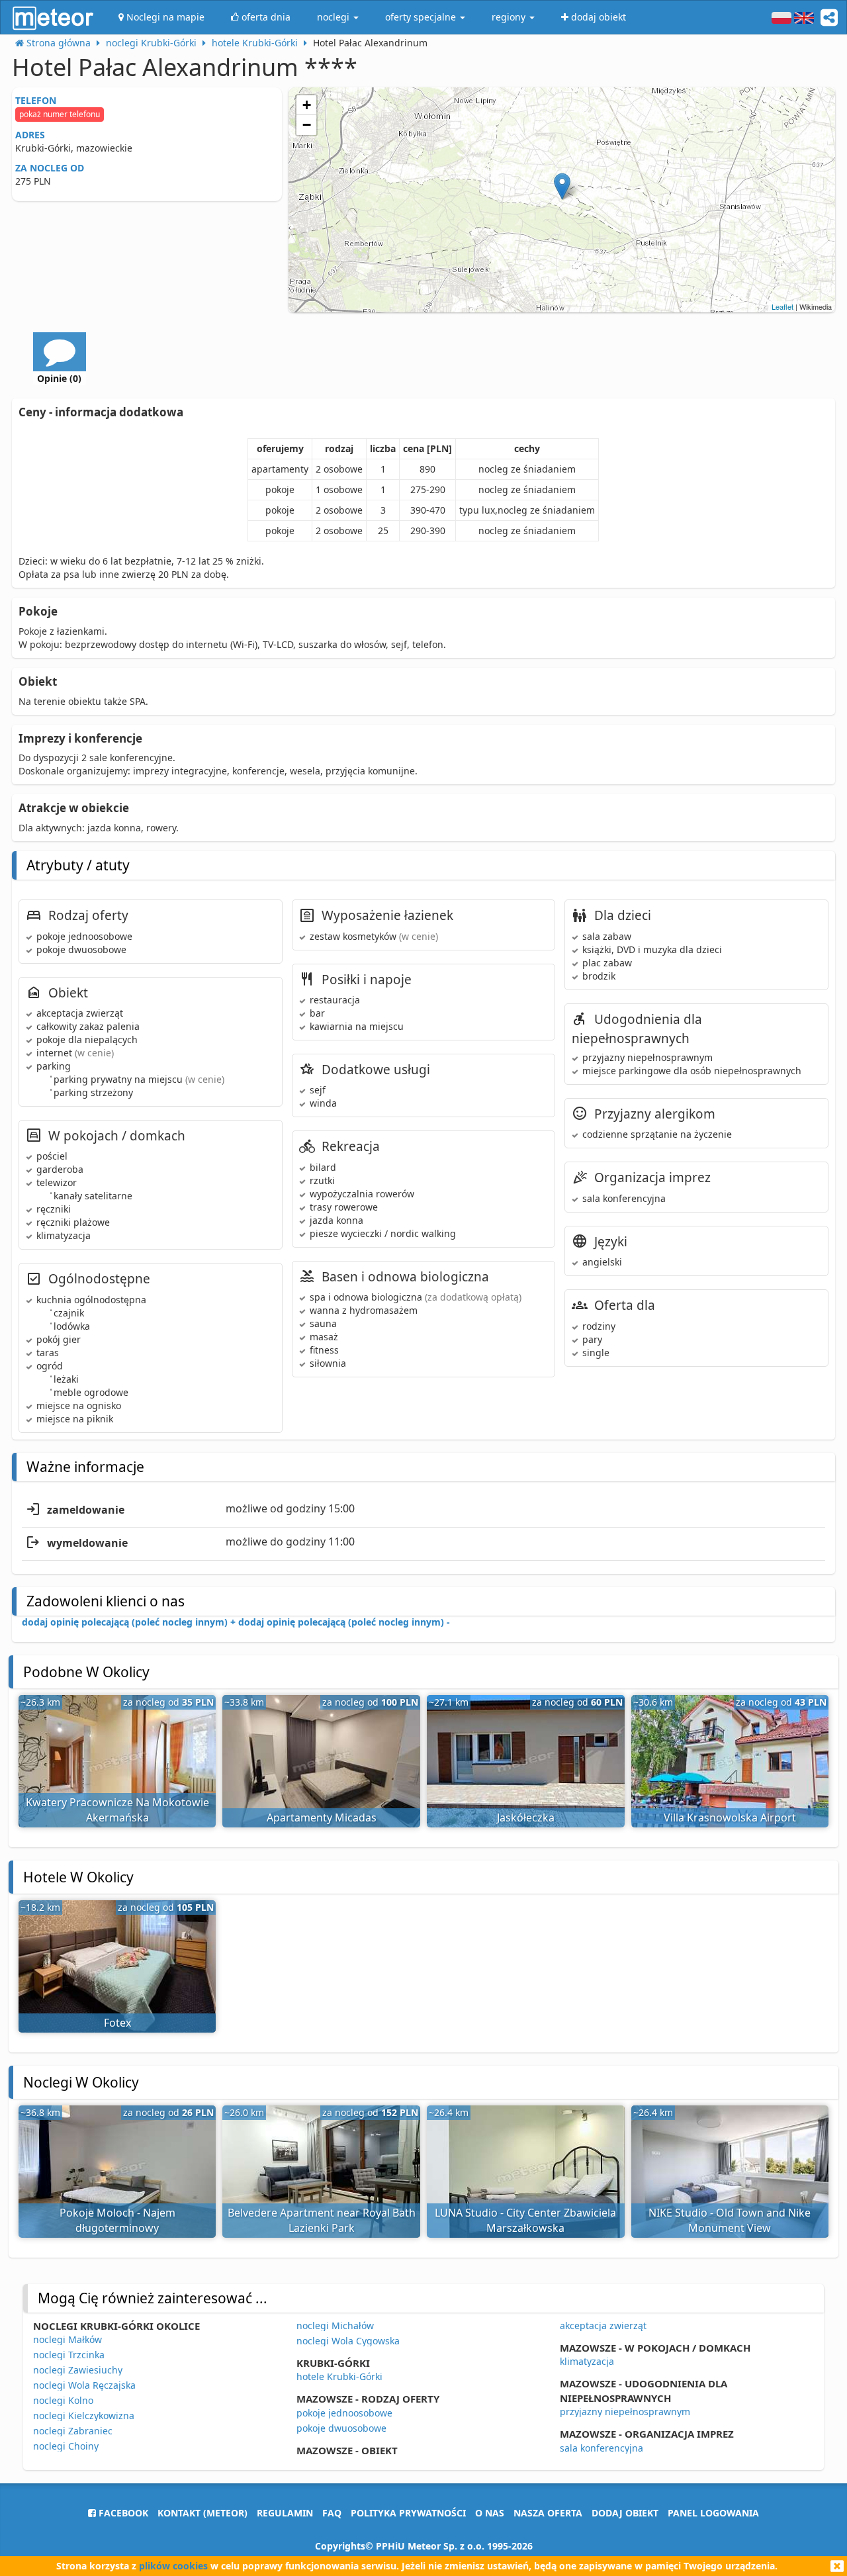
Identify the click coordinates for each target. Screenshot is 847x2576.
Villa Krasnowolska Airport (730, 1817)
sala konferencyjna (602, 2448)
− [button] (307, 125)
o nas (490, 2513)
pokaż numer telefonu (60, 114)
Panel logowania (713, 2513)
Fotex (117, 2023)
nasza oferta (548, 2513)
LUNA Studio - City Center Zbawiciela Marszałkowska (525, 2220)
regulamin (285, 2513)
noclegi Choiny (66, 2446)
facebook (122, 2513)
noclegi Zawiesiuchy (78, 2370)
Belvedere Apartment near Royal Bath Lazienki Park (322, 2220)
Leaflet (782, 306)
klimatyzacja (587, 2361)
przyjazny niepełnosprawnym (625, 2412)
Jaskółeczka (526, 1817)
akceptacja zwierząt (603, 2325)
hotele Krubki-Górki (339, 2376)
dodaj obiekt (625, 2513)
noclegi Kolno (63, 2400)
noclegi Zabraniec (73, 2431)
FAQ (332, 2513)
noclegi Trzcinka (69, 2355)
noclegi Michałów (335, 2325)
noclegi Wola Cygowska (348, 2341)
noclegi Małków (67, 2339)
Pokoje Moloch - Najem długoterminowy (117, 2220)
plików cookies (173, 2566)
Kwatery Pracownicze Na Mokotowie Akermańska (117, 1810)
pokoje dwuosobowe (341, 2428)
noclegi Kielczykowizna (84, 2415)
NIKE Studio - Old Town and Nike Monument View (730, 2220)
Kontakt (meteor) (202, 2513)
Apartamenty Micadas (322, 1817)
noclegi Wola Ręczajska (84, 2385)
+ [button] (307, 105)
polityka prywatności (408, 2513)
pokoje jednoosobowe (344, 2413)
